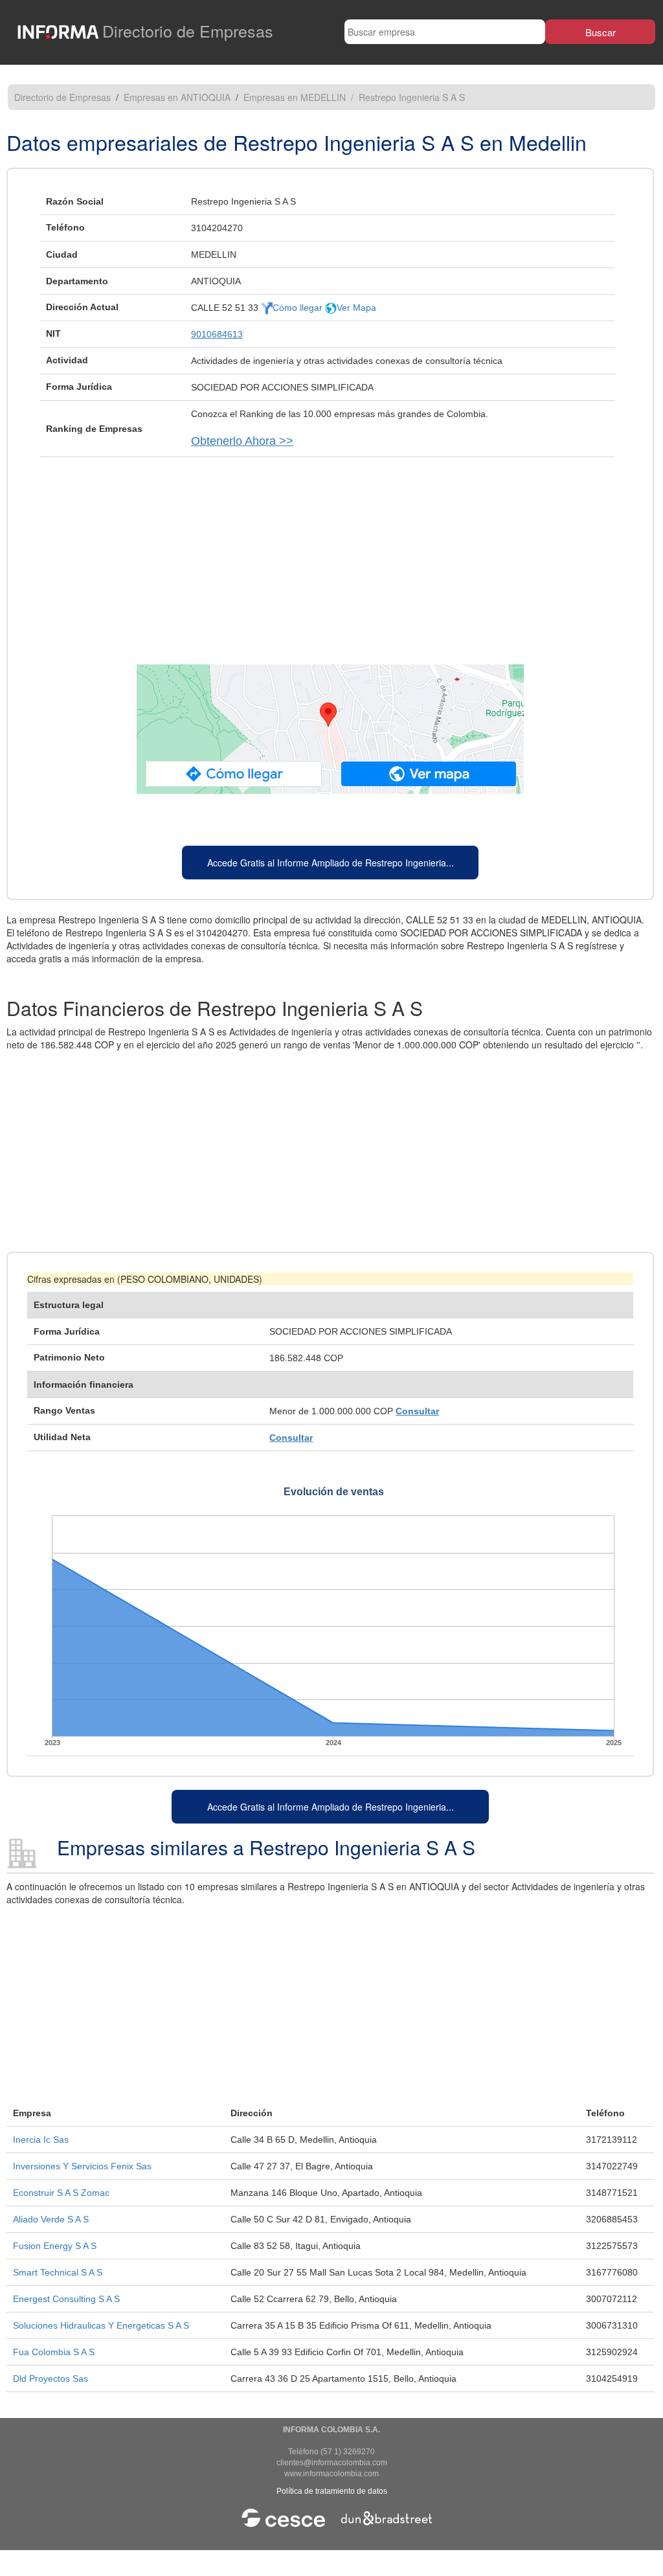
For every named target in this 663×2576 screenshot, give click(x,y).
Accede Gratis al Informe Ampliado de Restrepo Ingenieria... (331, 863)
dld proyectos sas (51, 2378)
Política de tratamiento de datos (332, 2491)
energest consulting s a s (66, 2299)
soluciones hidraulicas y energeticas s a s (101, 2325)
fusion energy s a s (55, 2246)
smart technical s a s (58, 2272)
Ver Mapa (356, 308)
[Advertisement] (330, 554)
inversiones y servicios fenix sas (82, 2166)
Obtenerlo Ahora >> (242, 441)
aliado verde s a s (51, 2219)
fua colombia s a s (54, 2352)
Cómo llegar (299, 308)
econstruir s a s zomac (61, 2193)
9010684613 (217, 334)
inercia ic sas (41, 2140)
